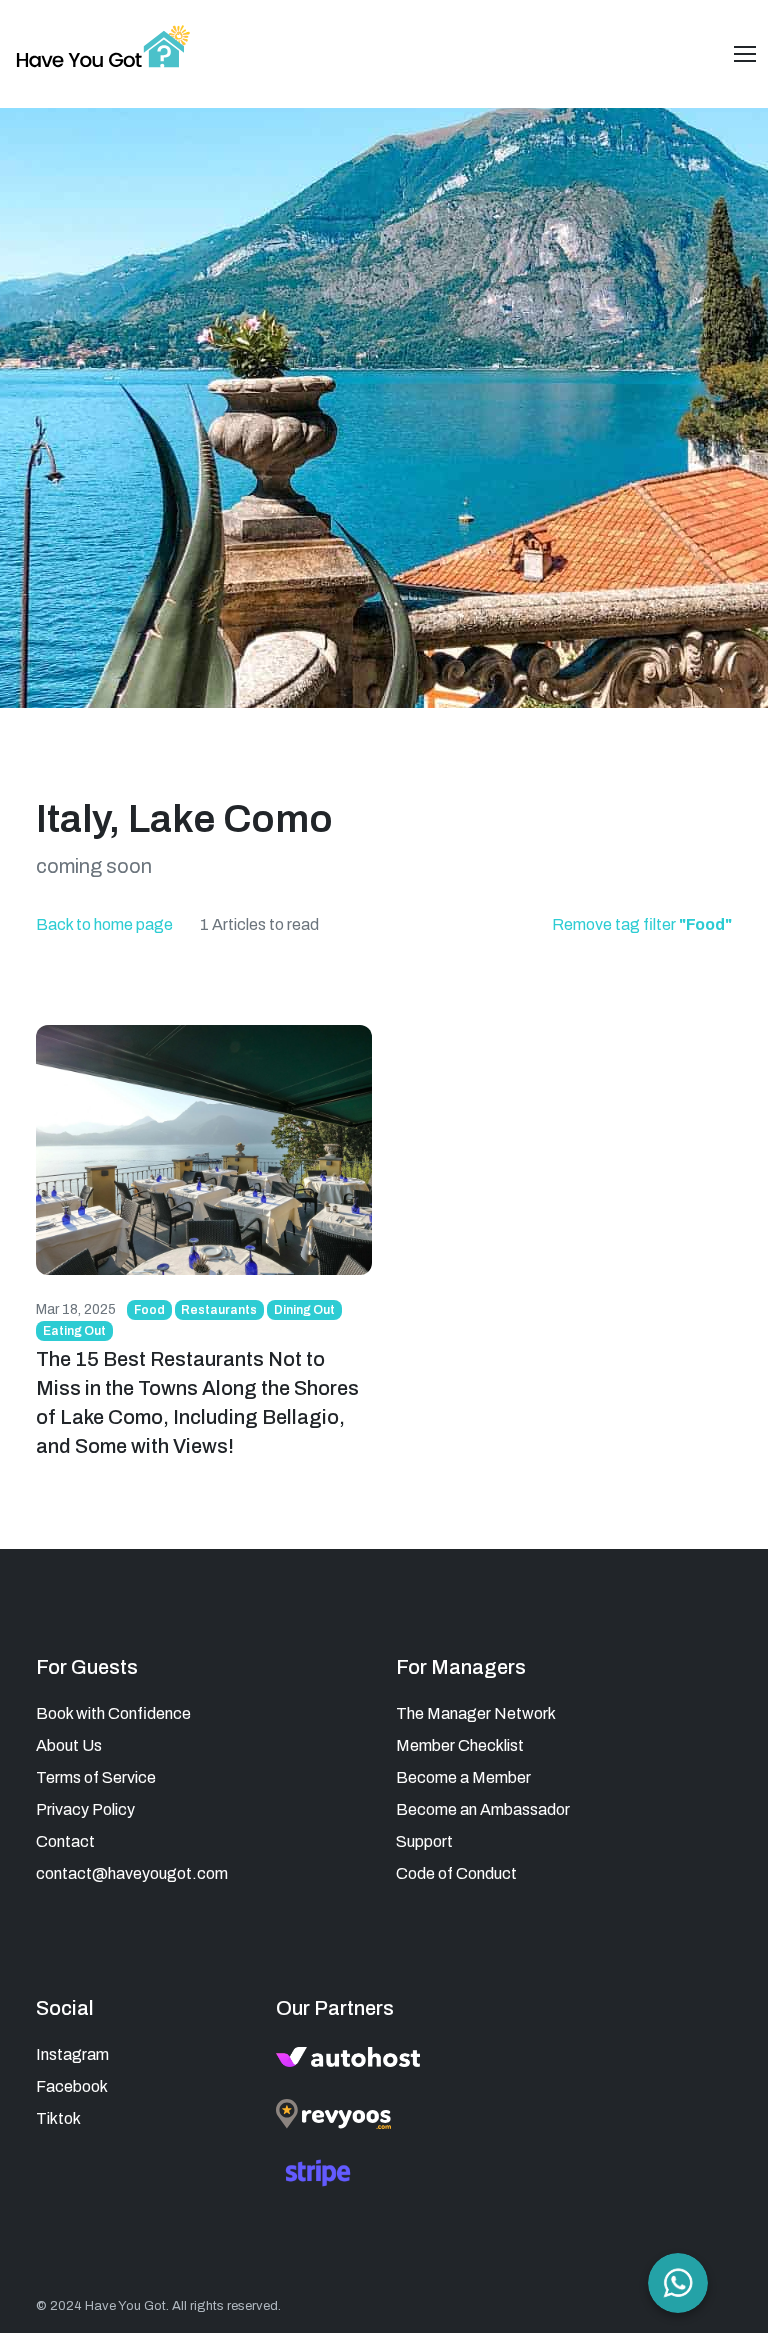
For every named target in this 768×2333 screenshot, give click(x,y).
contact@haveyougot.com (132, 1873)
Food (149, 1310)
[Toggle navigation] (745, 54)
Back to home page (104, 924)
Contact (65, 1841)
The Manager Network (476, 1713)
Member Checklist (460, 1745)
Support (424, 1841)
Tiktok (58, 2118)
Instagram (72, 2054)
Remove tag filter (642, 924)
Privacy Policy (85, 1809)
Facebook (72, 2086)
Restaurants (219, 1310)
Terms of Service (96, 1777)
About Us (69, 1745)
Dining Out (304, 1310)
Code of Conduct (456, 1873)
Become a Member (463, 1777)
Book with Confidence (113, 1713)
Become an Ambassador (483, 1809)
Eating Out (74, 1331)
